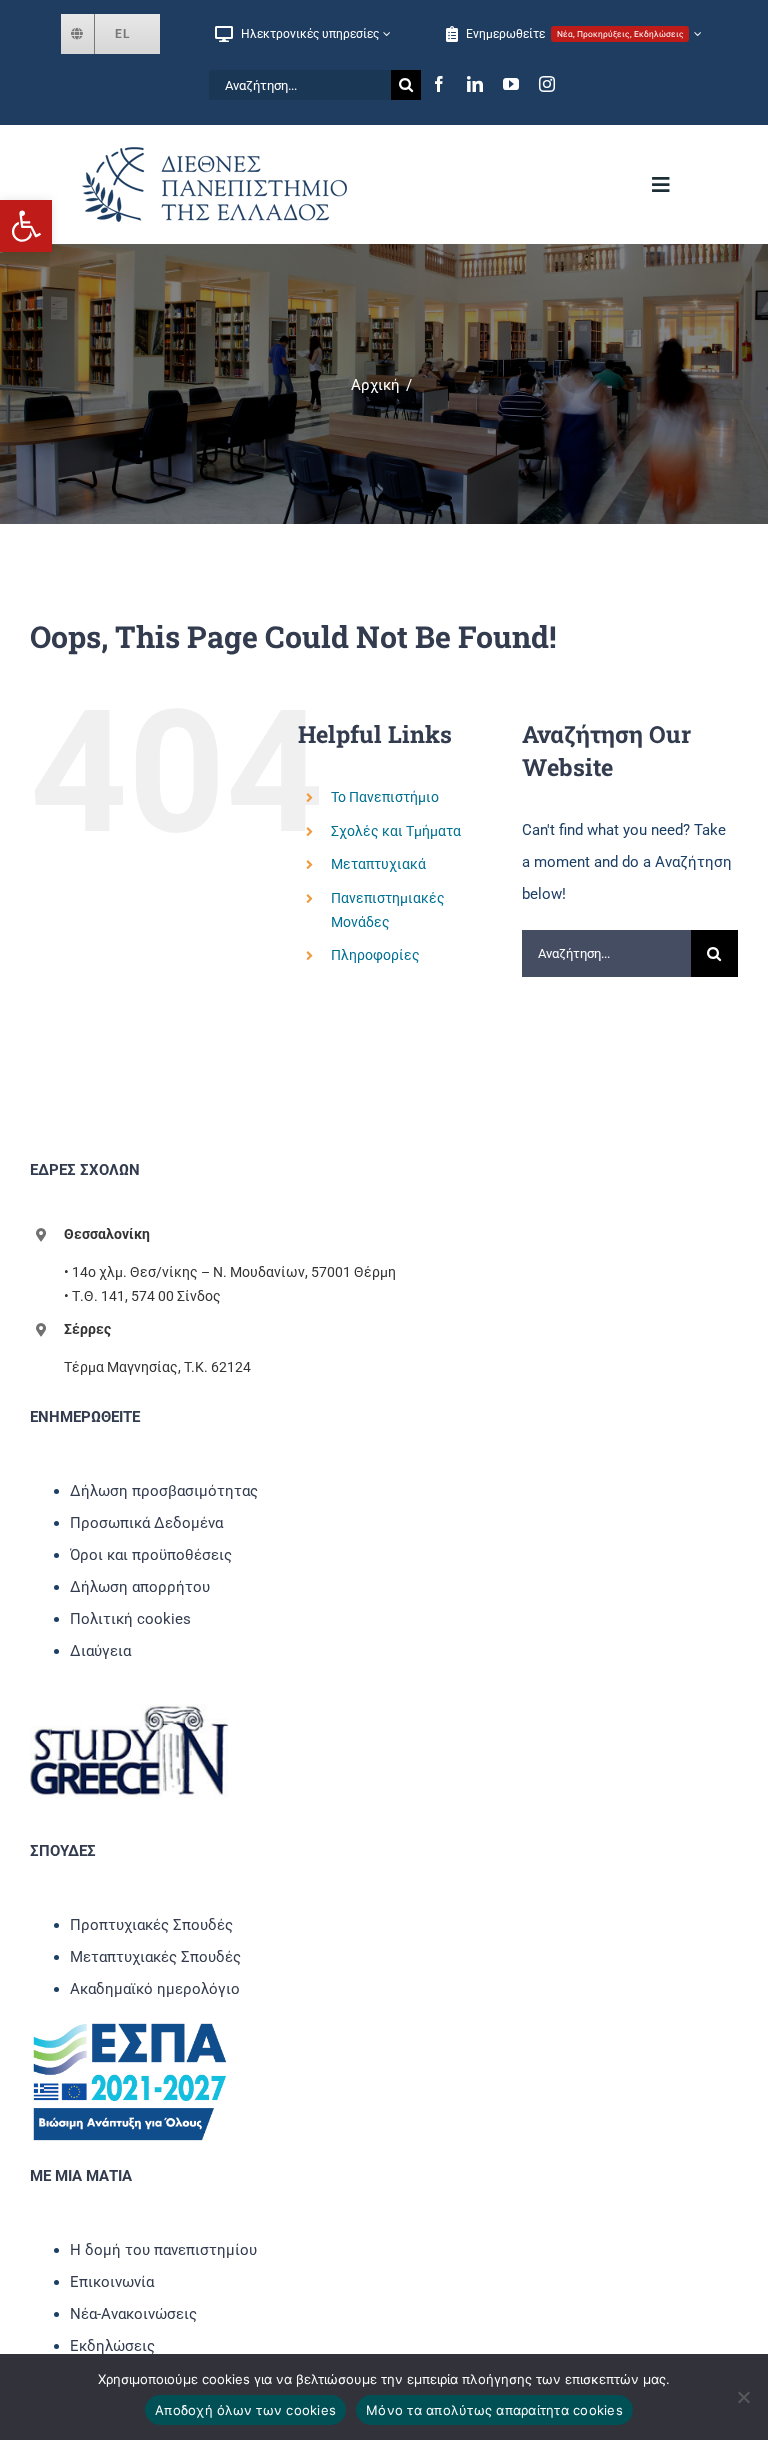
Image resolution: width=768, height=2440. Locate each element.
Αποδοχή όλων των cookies (245, 2410)
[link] (26, 226)
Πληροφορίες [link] (375, 955)
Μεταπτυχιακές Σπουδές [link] (155, 1957)
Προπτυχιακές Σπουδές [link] (151, 1925)
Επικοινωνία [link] (112, 2282)
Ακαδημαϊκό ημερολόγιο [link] (155, 1989)
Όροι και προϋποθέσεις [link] (151, 1555)
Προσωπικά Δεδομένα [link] (146, 1523)
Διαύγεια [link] (100, 1651)
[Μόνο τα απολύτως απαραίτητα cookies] (743, 2397)
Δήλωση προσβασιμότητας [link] (164, 1491)
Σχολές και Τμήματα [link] (396, 831)
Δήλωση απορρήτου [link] (140, 1587)
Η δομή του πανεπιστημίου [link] (163, 2250)
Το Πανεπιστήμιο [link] (385, 797)
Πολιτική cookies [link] (130, 1619)
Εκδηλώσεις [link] (112, 2346)
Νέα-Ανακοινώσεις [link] (133, 2314)
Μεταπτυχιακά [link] (378, 864)
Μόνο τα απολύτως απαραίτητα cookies (494, 2410)
